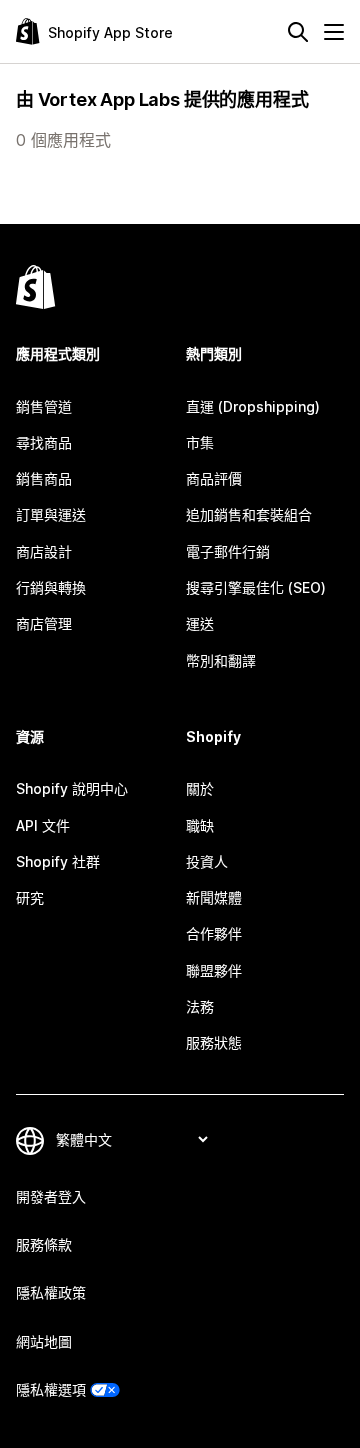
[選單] (334, 32)
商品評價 (214, 478)
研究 (30, 897)
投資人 (207, 861)
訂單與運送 (51, 514)
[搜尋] (298, 32)
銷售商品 (44, 478)
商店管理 (44, 623)
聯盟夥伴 (214, 970)
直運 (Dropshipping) (253, 406)
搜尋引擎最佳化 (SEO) (256, 587)
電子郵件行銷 (228, 551)
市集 (200, 442)
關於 (200, 788)
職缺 (200, 825)
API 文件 (43, 825)
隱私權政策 (51, 1292)
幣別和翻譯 (221, 660)
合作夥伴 (214, 933)
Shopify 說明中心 (72, 788)
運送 (200, 623)
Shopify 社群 (58, 861)
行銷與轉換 (51, 587)
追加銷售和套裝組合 (249, 514)
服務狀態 (214, 1042)
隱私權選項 (51, 1389)
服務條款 (44, 1244)
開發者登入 (51, 1196)
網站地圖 (44, 1341)
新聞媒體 (214, 897)
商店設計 (44, 551)
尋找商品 (44, 442)
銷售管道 (44, 406)
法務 (200, 1006)
